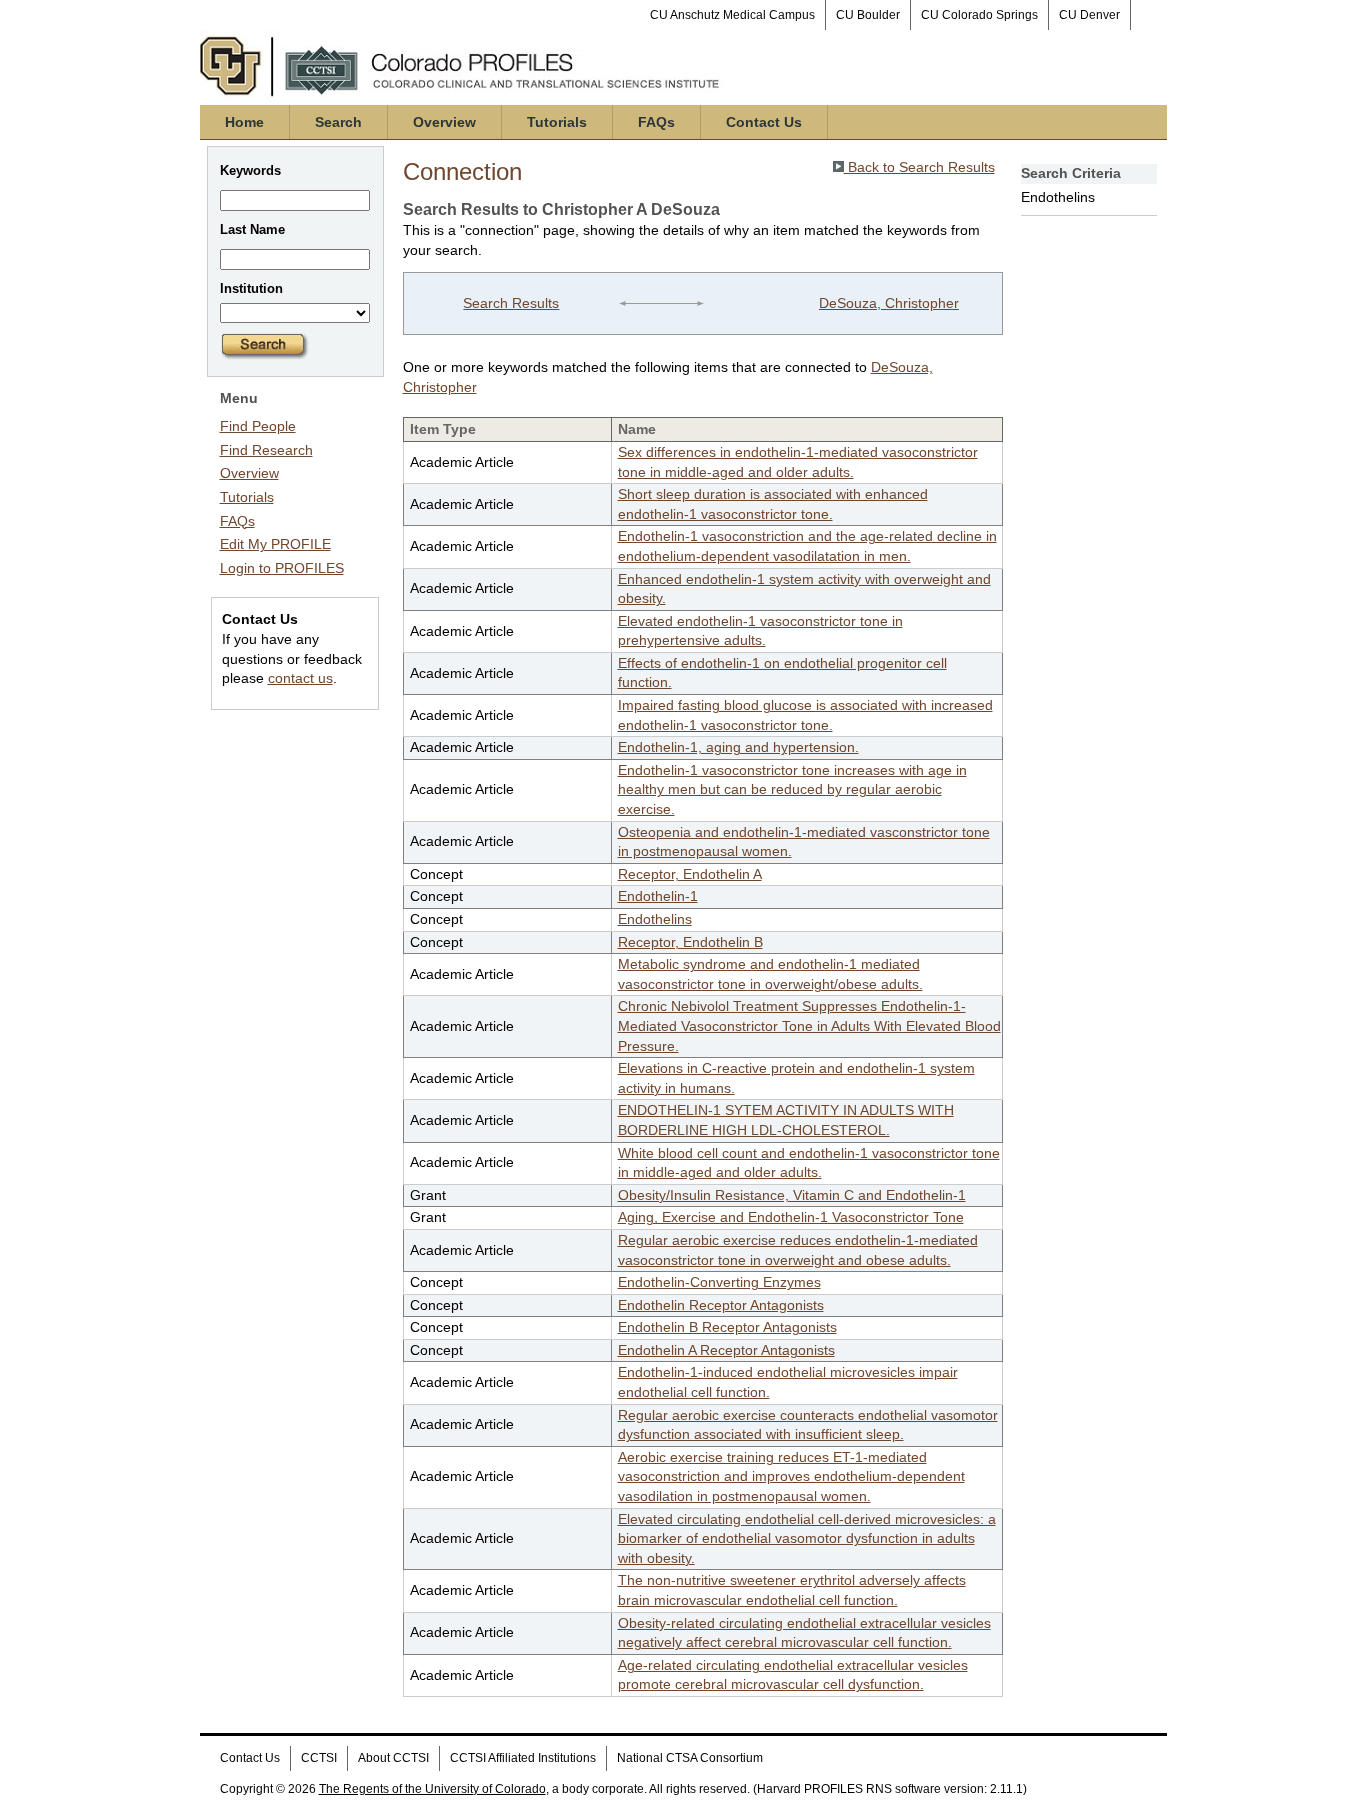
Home (244, 122)
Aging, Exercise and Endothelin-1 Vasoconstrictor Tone (791, 1217)
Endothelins (655, 919)
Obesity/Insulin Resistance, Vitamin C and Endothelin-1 (792, 1195)
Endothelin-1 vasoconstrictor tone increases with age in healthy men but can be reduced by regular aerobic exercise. (792, 789)
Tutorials (557, 122)
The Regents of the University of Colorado (432, 1789)
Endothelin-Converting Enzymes (719, 1282)
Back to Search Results (919, 167)
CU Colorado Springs (979, 15)
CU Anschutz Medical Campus (732, 15)
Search (338, 122)
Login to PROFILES (282, 568)
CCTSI (319, 1758)
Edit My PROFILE (275, 544)
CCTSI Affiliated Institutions (523, 1758)
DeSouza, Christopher (889, 303)
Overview (444, 122)
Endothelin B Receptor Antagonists (727, 1327)
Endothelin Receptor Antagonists (721, 1305)
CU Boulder (868, 15)
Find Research (266, 450)
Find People (258, 426)
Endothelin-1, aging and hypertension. (738, 747)
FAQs (656, 122)
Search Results (511, 303)
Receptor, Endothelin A (690, 874)
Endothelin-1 (658, 896)
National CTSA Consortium (690, 1758)
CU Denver (1089, 15)
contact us (300, 678)
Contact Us (764, 122)
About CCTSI (393, 1758)
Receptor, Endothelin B (690, 942)
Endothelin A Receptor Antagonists (726, 1350)
